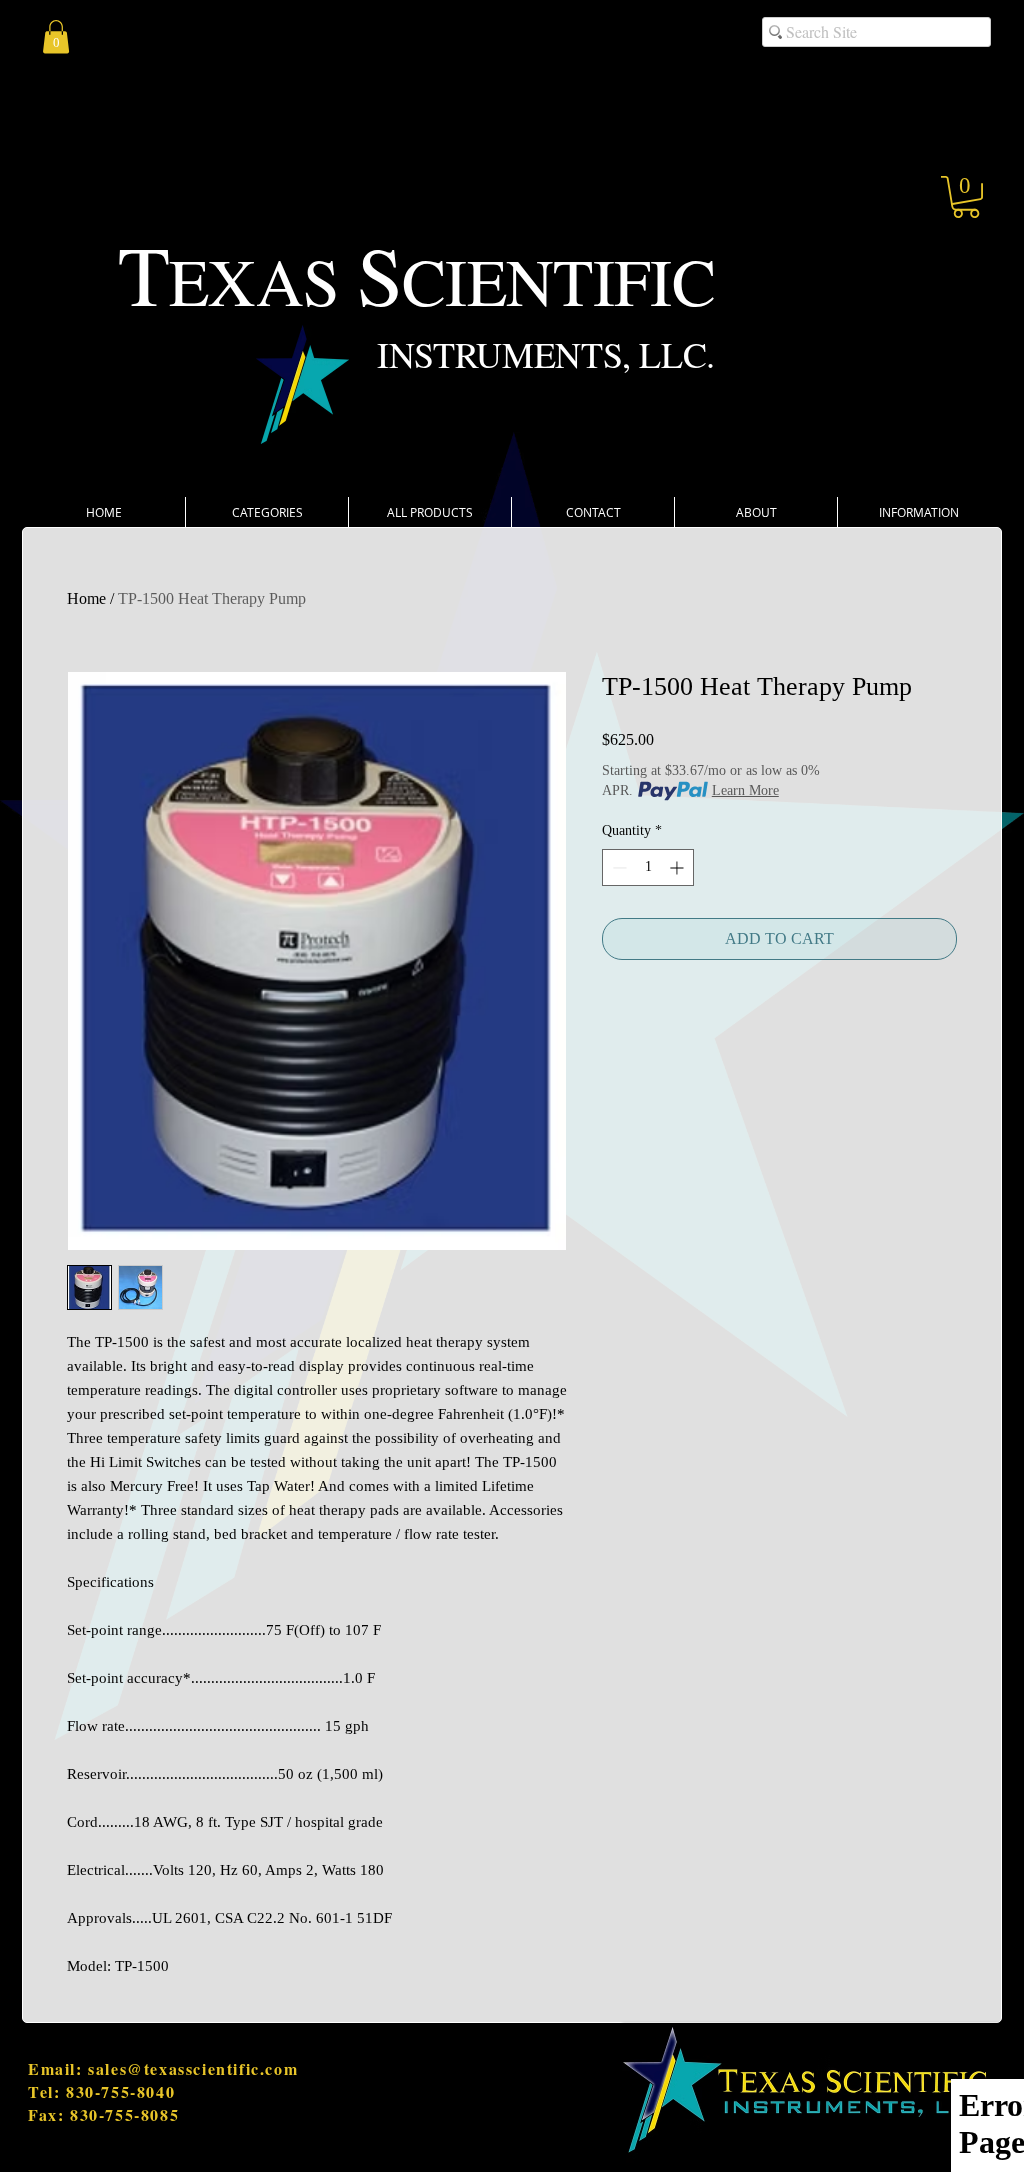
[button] (966, 197)
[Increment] (678, 867)
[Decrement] (617, 867)
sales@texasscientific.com (193, 2068)
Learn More (745, 790)
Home (86, 598)
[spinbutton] (648, 867)
